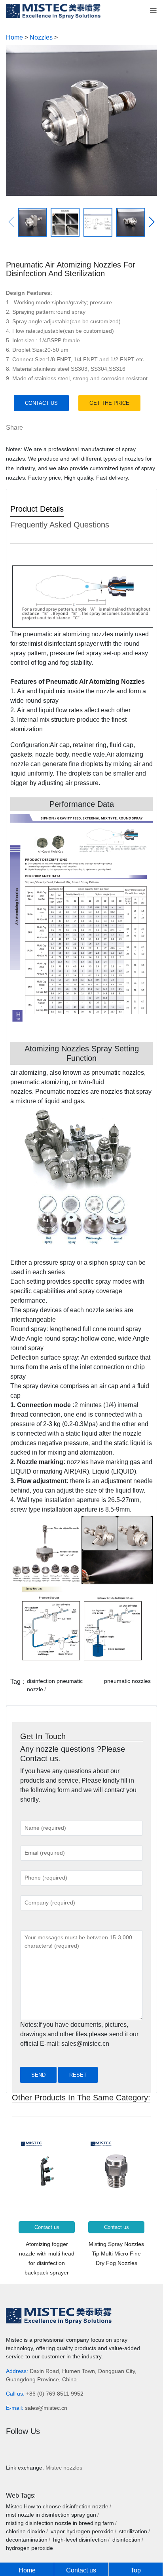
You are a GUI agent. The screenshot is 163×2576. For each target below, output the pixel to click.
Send (38, 2075)
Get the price (109, 403)
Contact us (41, 403)
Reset (78, 2075)
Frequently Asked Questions (60, 525)
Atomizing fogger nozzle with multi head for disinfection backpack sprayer (47, 2258)
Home (14, 37)
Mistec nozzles (64, 2468)
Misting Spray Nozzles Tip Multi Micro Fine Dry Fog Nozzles (116, 2254)
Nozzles (41, 37)
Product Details (37, 509)
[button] (152, 222)
